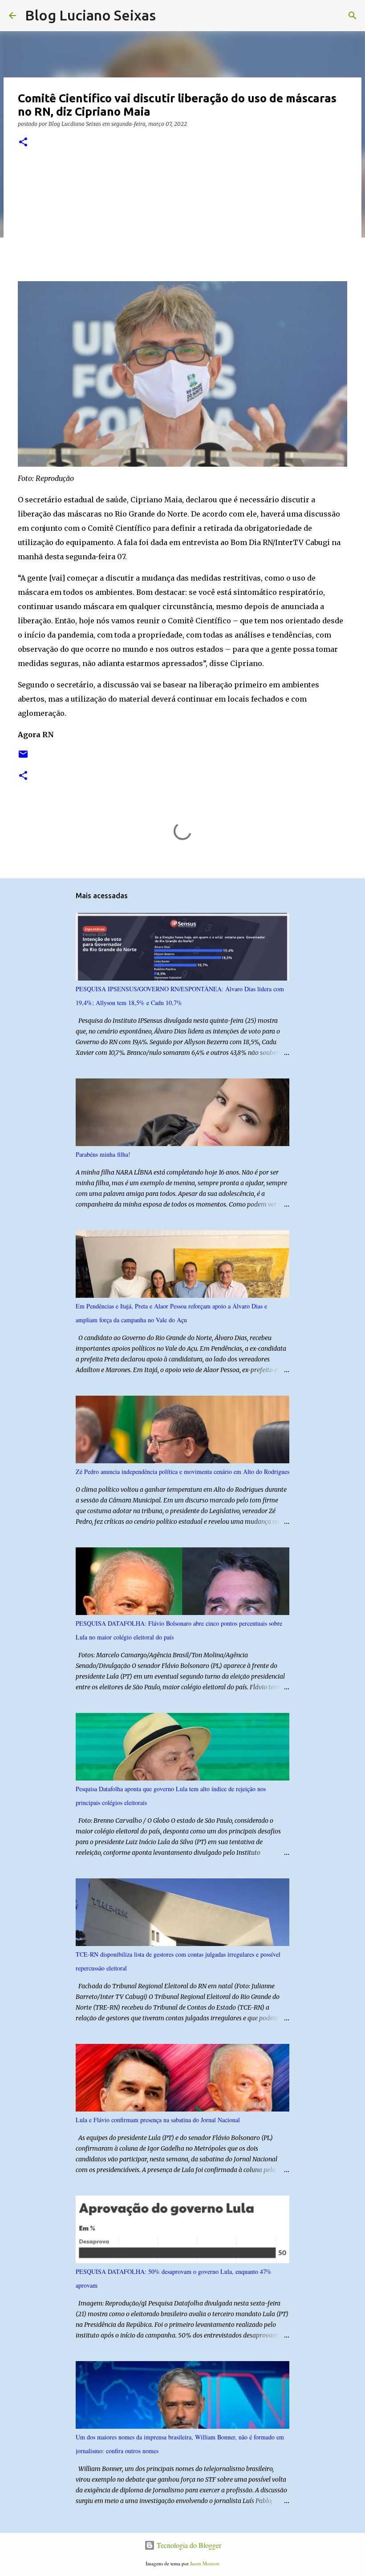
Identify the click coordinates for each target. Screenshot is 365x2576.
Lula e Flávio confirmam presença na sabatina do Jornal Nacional (158, 2120)
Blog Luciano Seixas (90, 15)
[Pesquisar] (168, 16)
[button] (23, 143)
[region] (86, 218)
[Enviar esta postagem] (23, 757)
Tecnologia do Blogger (188, 2545)
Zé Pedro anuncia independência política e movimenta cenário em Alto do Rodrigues (182, 1472)
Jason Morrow (205, 2563)
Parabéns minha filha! (103, 1154)
